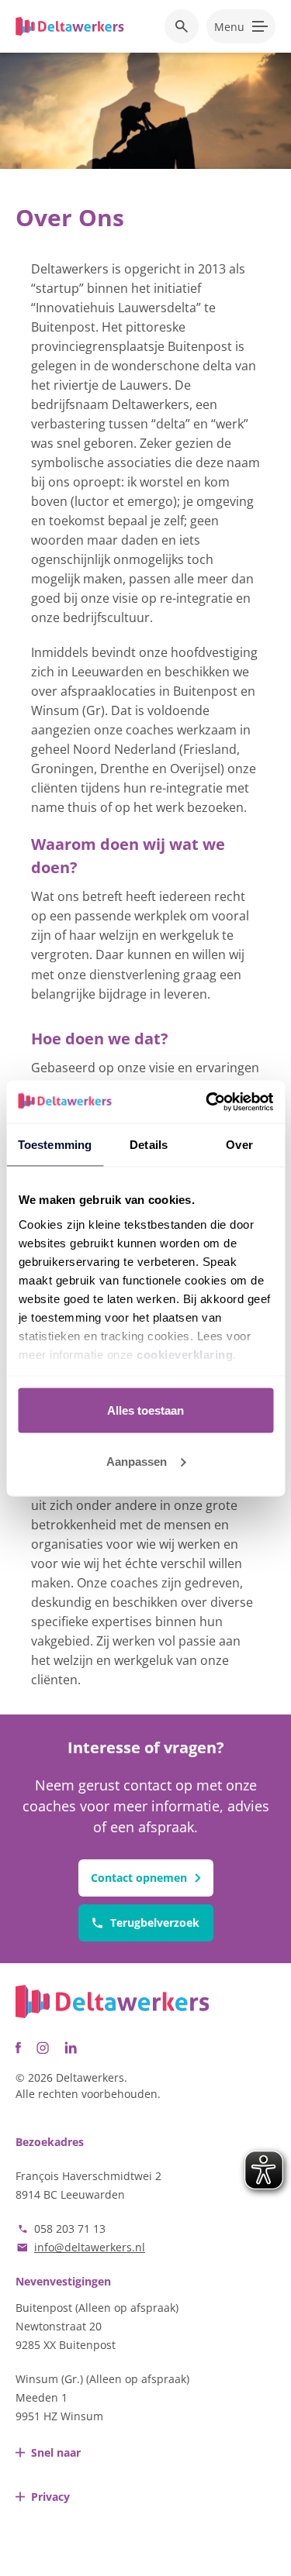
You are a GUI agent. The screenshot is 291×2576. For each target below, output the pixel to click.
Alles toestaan (145, 1410)
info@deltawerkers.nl (90, 2247)
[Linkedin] (71, 2048)
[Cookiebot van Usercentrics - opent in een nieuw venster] (207, 1102)
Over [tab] (239, 1145)
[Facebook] (18, 2048)
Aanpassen (137, 1461)
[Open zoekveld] (182, 26)
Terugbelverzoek (155, 1923)
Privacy (50, 2497)
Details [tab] (149, 1145)
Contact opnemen (139, 1878)
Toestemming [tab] (55, 1145)
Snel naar (56, 2452)
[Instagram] (43, 2048)
